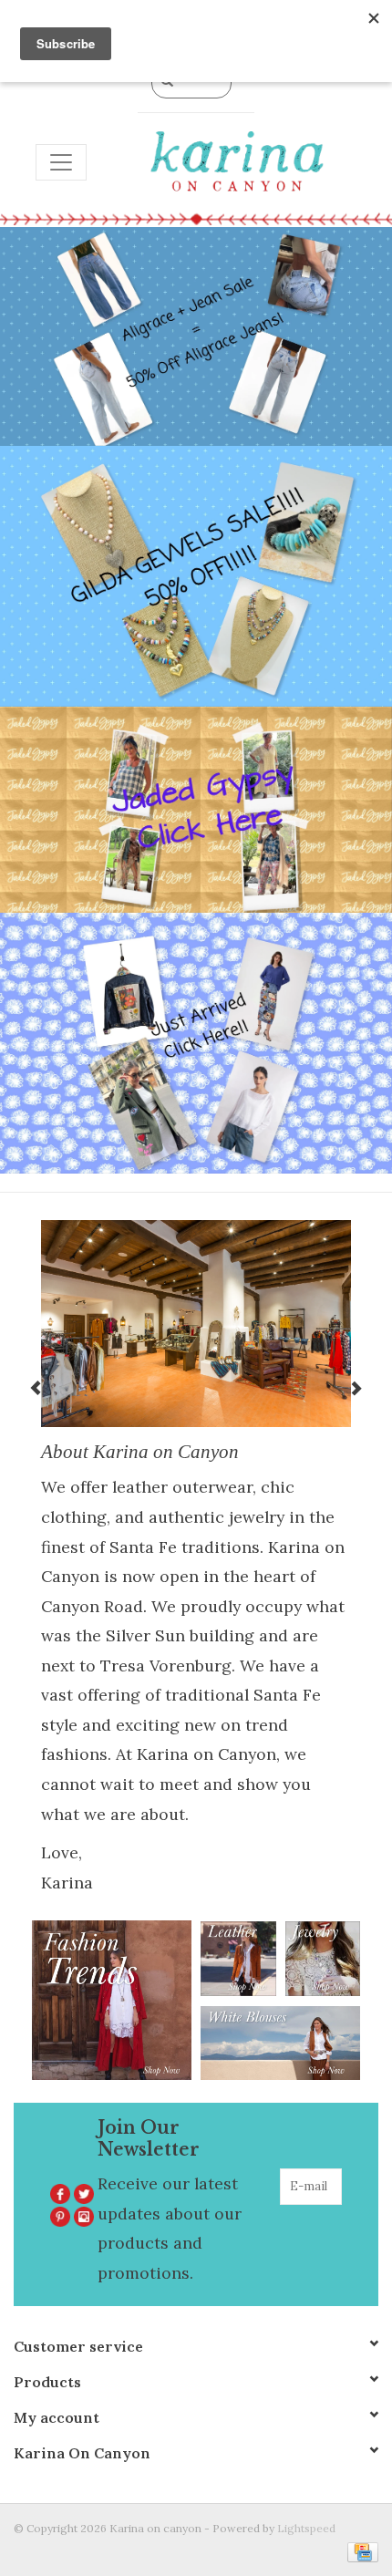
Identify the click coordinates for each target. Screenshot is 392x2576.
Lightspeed (306, 2528)
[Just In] (196, 1043)
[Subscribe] (330, 2223)
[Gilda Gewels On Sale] (196, 576)
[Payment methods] (360, 2551)
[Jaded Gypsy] (196, 810)
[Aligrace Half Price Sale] (196, 337)
